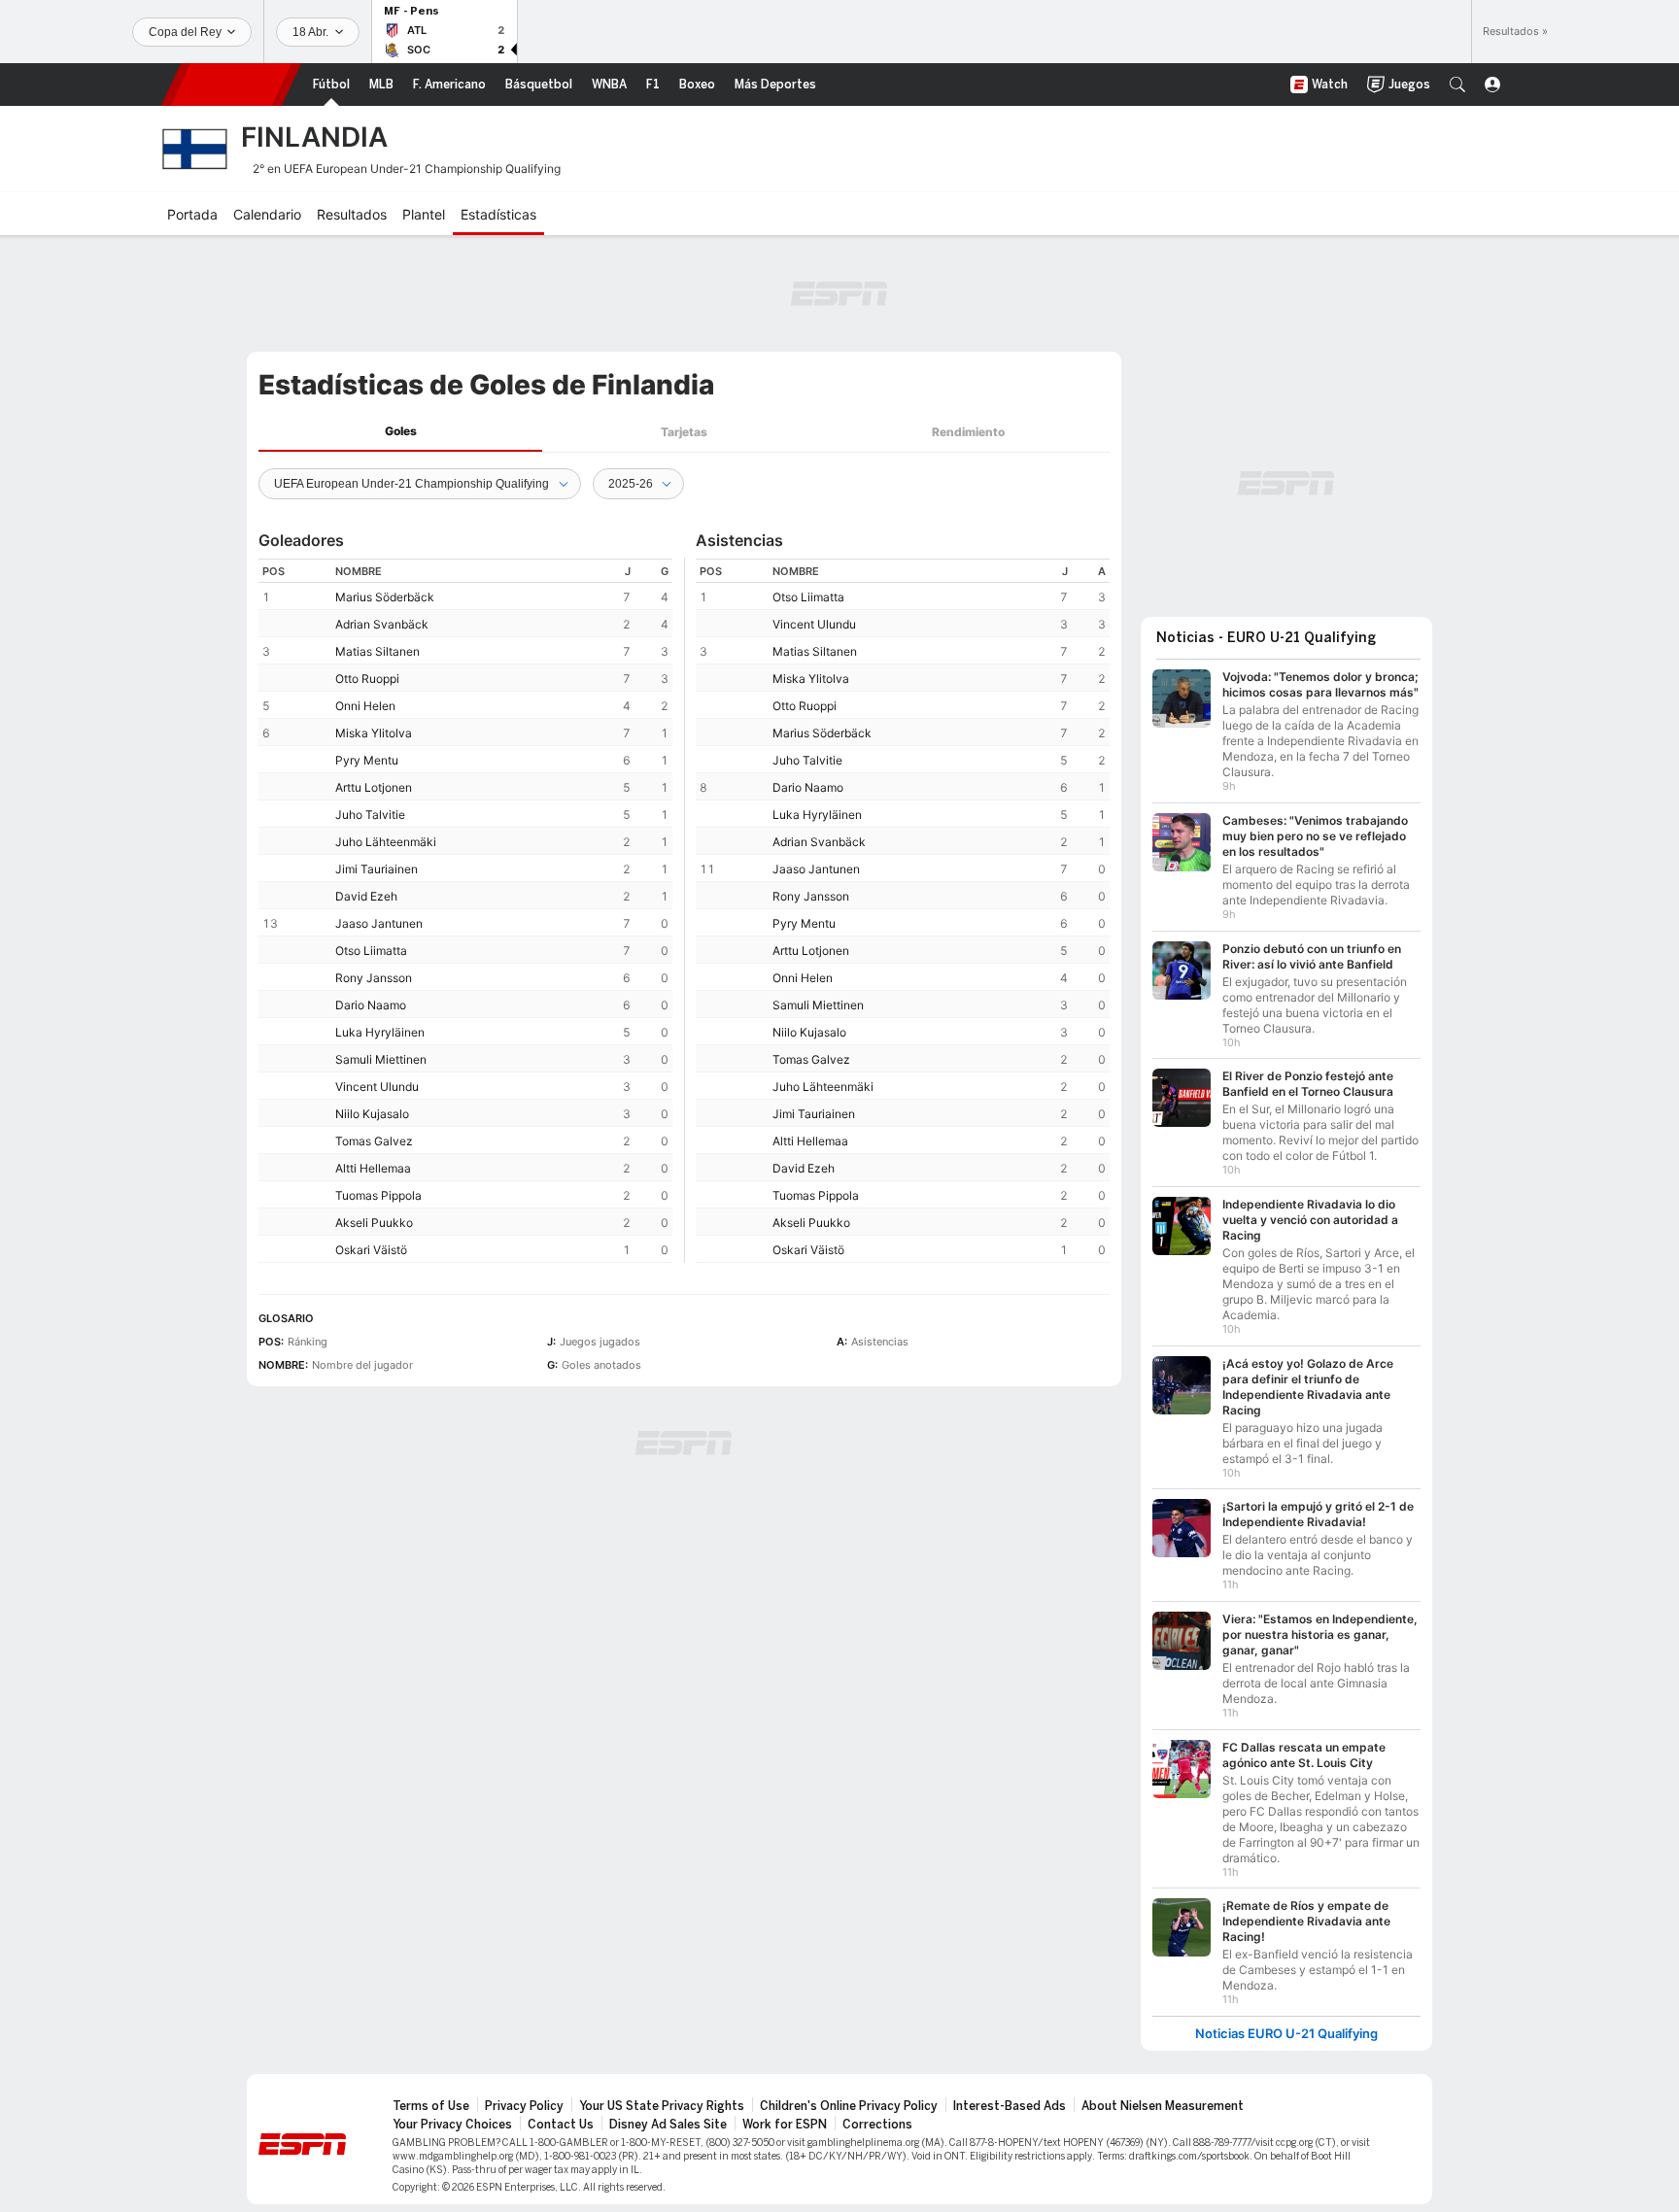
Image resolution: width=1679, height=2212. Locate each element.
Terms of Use (431, 2106)
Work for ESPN (785, 2125)
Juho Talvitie (370, 815)
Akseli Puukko (374, 1223)
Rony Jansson (374, 978)
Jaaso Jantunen (379, 923)
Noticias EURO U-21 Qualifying (1286, 2034)
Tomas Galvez (374, 1141)
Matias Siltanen (377, 651)
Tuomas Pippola (378, 1195)
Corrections (877, 2125)
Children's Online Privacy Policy (849, 2106)
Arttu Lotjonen (374, 787)
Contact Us (561, 2125)
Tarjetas (684, 432)
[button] (1457, 85)
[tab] (400, 432)
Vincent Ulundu (377, 1087)
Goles (401, 431)
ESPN (231, 85)
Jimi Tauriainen (377, 869)
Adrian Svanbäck (382, 624)
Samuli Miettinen (381, 1059)
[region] (465, 911)
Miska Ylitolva (374, 733)
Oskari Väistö (371, 1250)
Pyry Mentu (367, 760)
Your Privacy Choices (452, 2125)
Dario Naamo (371, 1005)
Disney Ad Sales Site (668, 2125)
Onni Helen (365, 706)
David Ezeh (366, 896)
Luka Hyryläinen (380, 1032)
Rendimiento (968, 432)
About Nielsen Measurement (1163, 2106)
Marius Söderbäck (385, 597)
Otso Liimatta (371, 951)
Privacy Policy (524, 2106)
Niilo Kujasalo (372, 1114)
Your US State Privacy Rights (662, 2106)
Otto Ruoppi (367, 679)
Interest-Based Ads (1010, 2106)
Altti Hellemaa (373, 1168)
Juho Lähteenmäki (386, 842)
